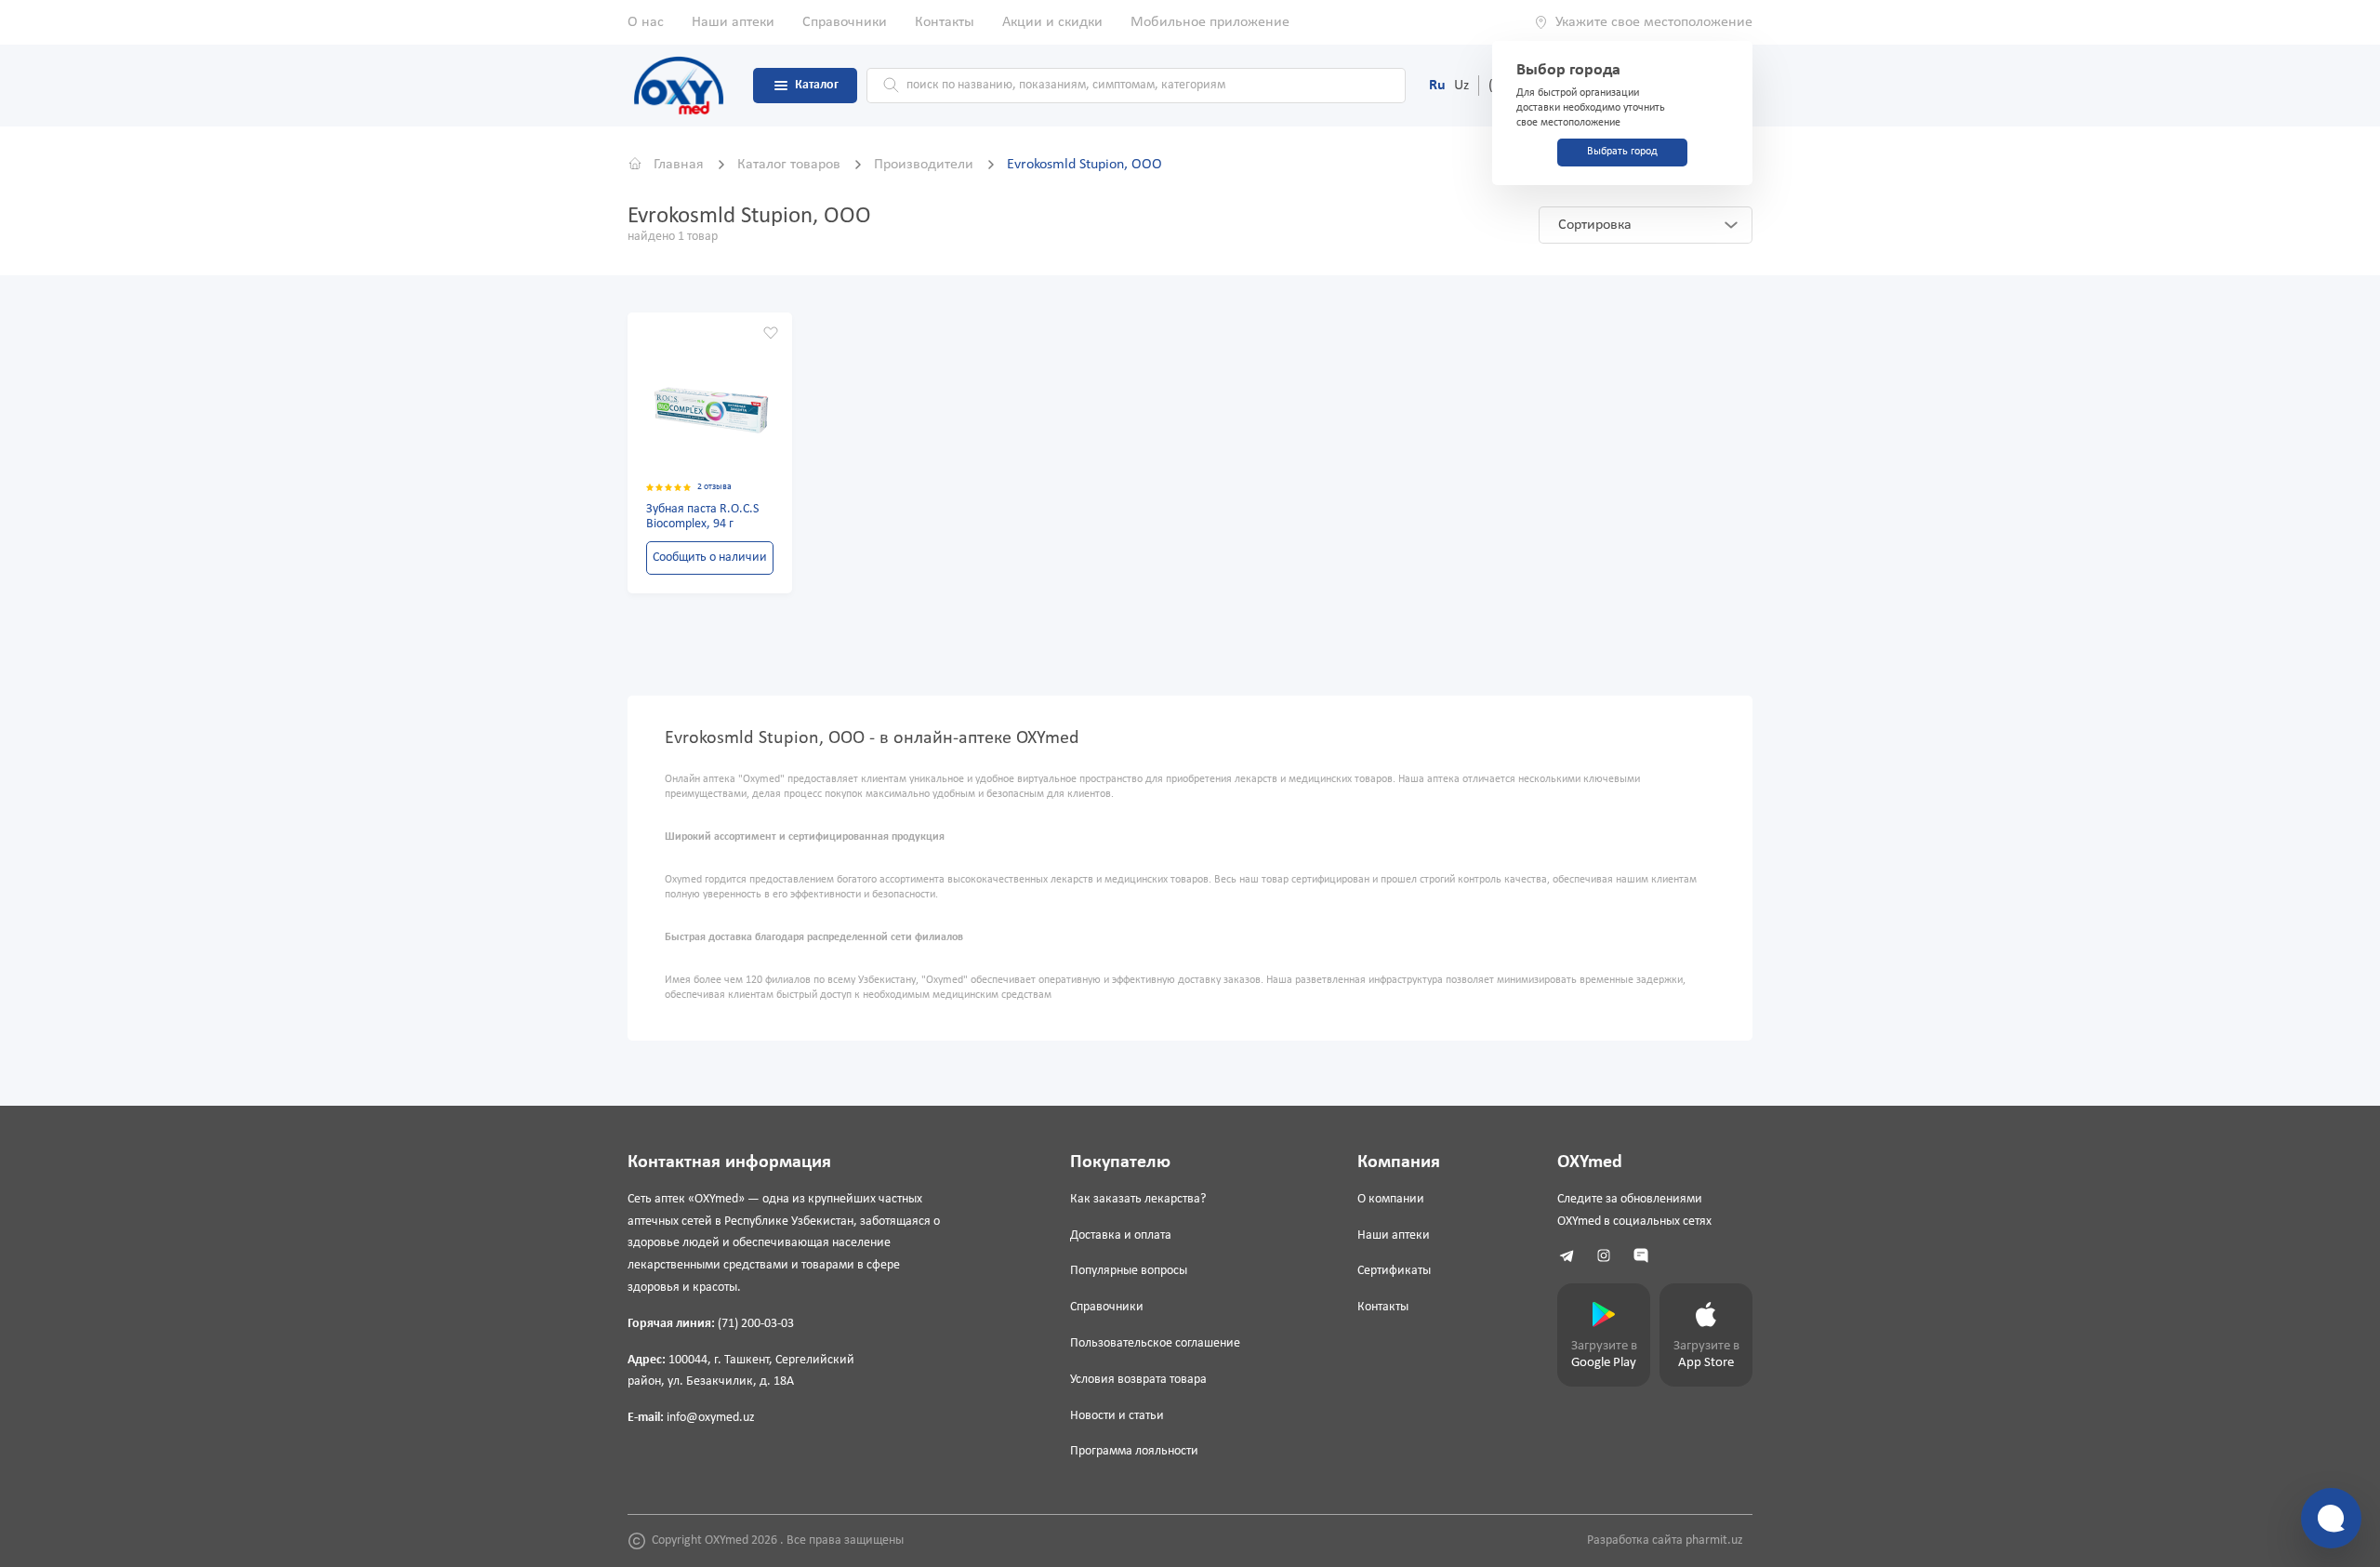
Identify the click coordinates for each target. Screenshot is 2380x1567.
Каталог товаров (791, 165)
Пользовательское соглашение (1155, 1343)
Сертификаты (1394, 1271)
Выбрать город (1622, 152)
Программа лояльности (1134, 1451)
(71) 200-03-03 (756, 1324)
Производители (926, 165)
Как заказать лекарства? (1138, 1199)
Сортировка (1595, 225)
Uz (1461, 86)
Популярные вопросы (1129, 1271)
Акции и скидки (1052, 22)
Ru (1437, 86)
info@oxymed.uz (711, 1418)
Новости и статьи (1117, 1416)
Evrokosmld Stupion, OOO (1084, 165)
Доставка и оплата (1121, 1235)
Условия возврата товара (1138, 1380)
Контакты (945, 22)
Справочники (845, 22)
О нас (646, 22)
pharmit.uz (1714, 1540)
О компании (1391, 1199)
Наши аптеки (733, 22)
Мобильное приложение (1210, 22)
